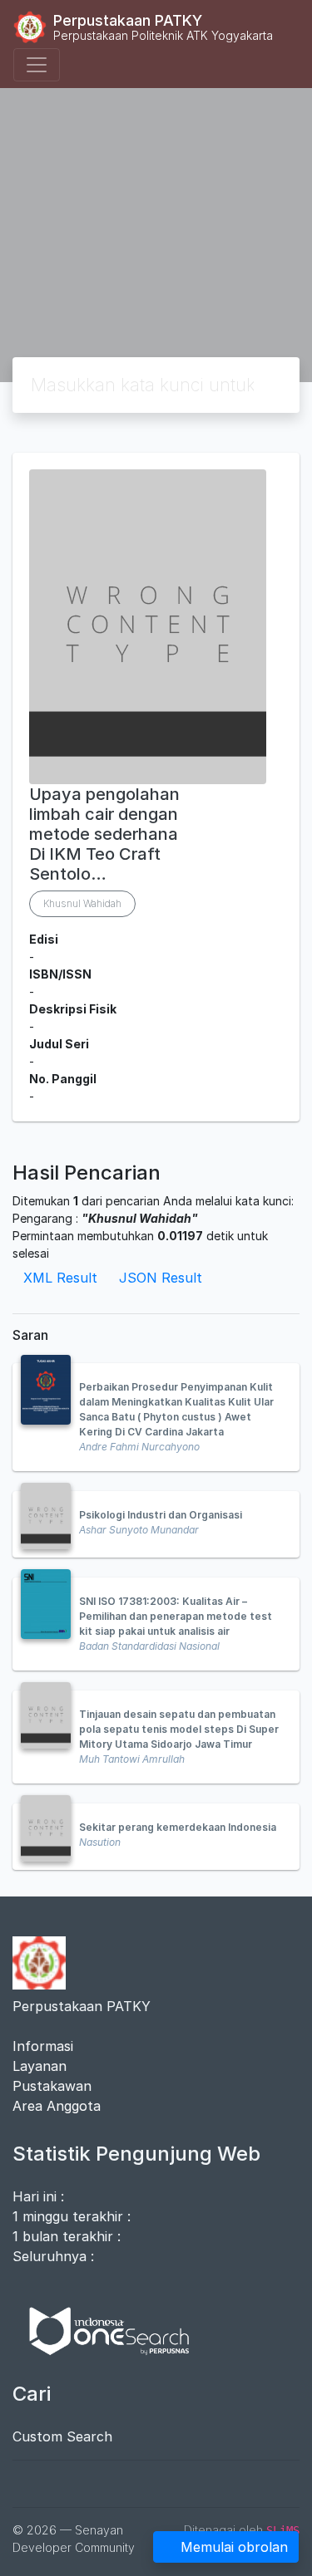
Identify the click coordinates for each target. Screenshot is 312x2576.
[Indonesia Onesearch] (102, 2329)
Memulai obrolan (234, 2547)
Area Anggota (57, 2106)
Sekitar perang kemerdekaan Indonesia (178, 1827)
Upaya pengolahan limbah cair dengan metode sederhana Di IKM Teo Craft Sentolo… (104, 834)
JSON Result (161, 1278)
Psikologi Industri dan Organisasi (161, 1515)
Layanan (40, 2066)
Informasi (43, 2046)
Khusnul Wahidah (82, 903)
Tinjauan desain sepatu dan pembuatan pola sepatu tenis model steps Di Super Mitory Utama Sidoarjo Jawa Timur (179, 1729)
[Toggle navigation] (37, 65)
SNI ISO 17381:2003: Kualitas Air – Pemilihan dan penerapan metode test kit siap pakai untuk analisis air (176, 1616)
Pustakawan (52, 2086)
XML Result (60, 1278)
